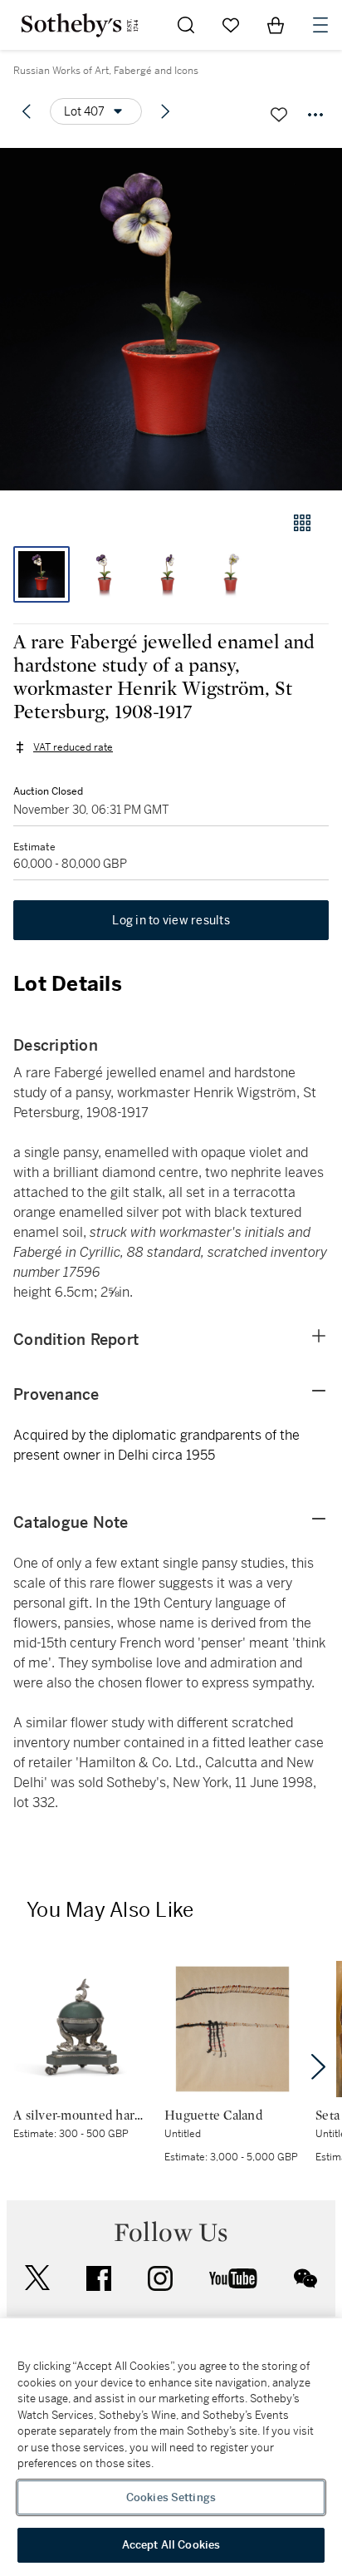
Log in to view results (171, 920)
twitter (37, 2278)
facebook (99, 2278)
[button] (171, 319)
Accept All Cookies (171, 2545)
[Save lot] (279, 115)
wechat (305, 2278)
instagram (160, 2278)
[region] (171, 2447)
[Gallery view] (302, 523)
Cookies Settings (171, 2497)
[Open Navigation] (320, 25)
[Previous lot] (27, 111)
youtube (233, 2278)
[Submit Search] (186, 25)
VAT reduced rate (73, 747)
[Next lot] (165, 111)
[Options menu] (315, 115)
